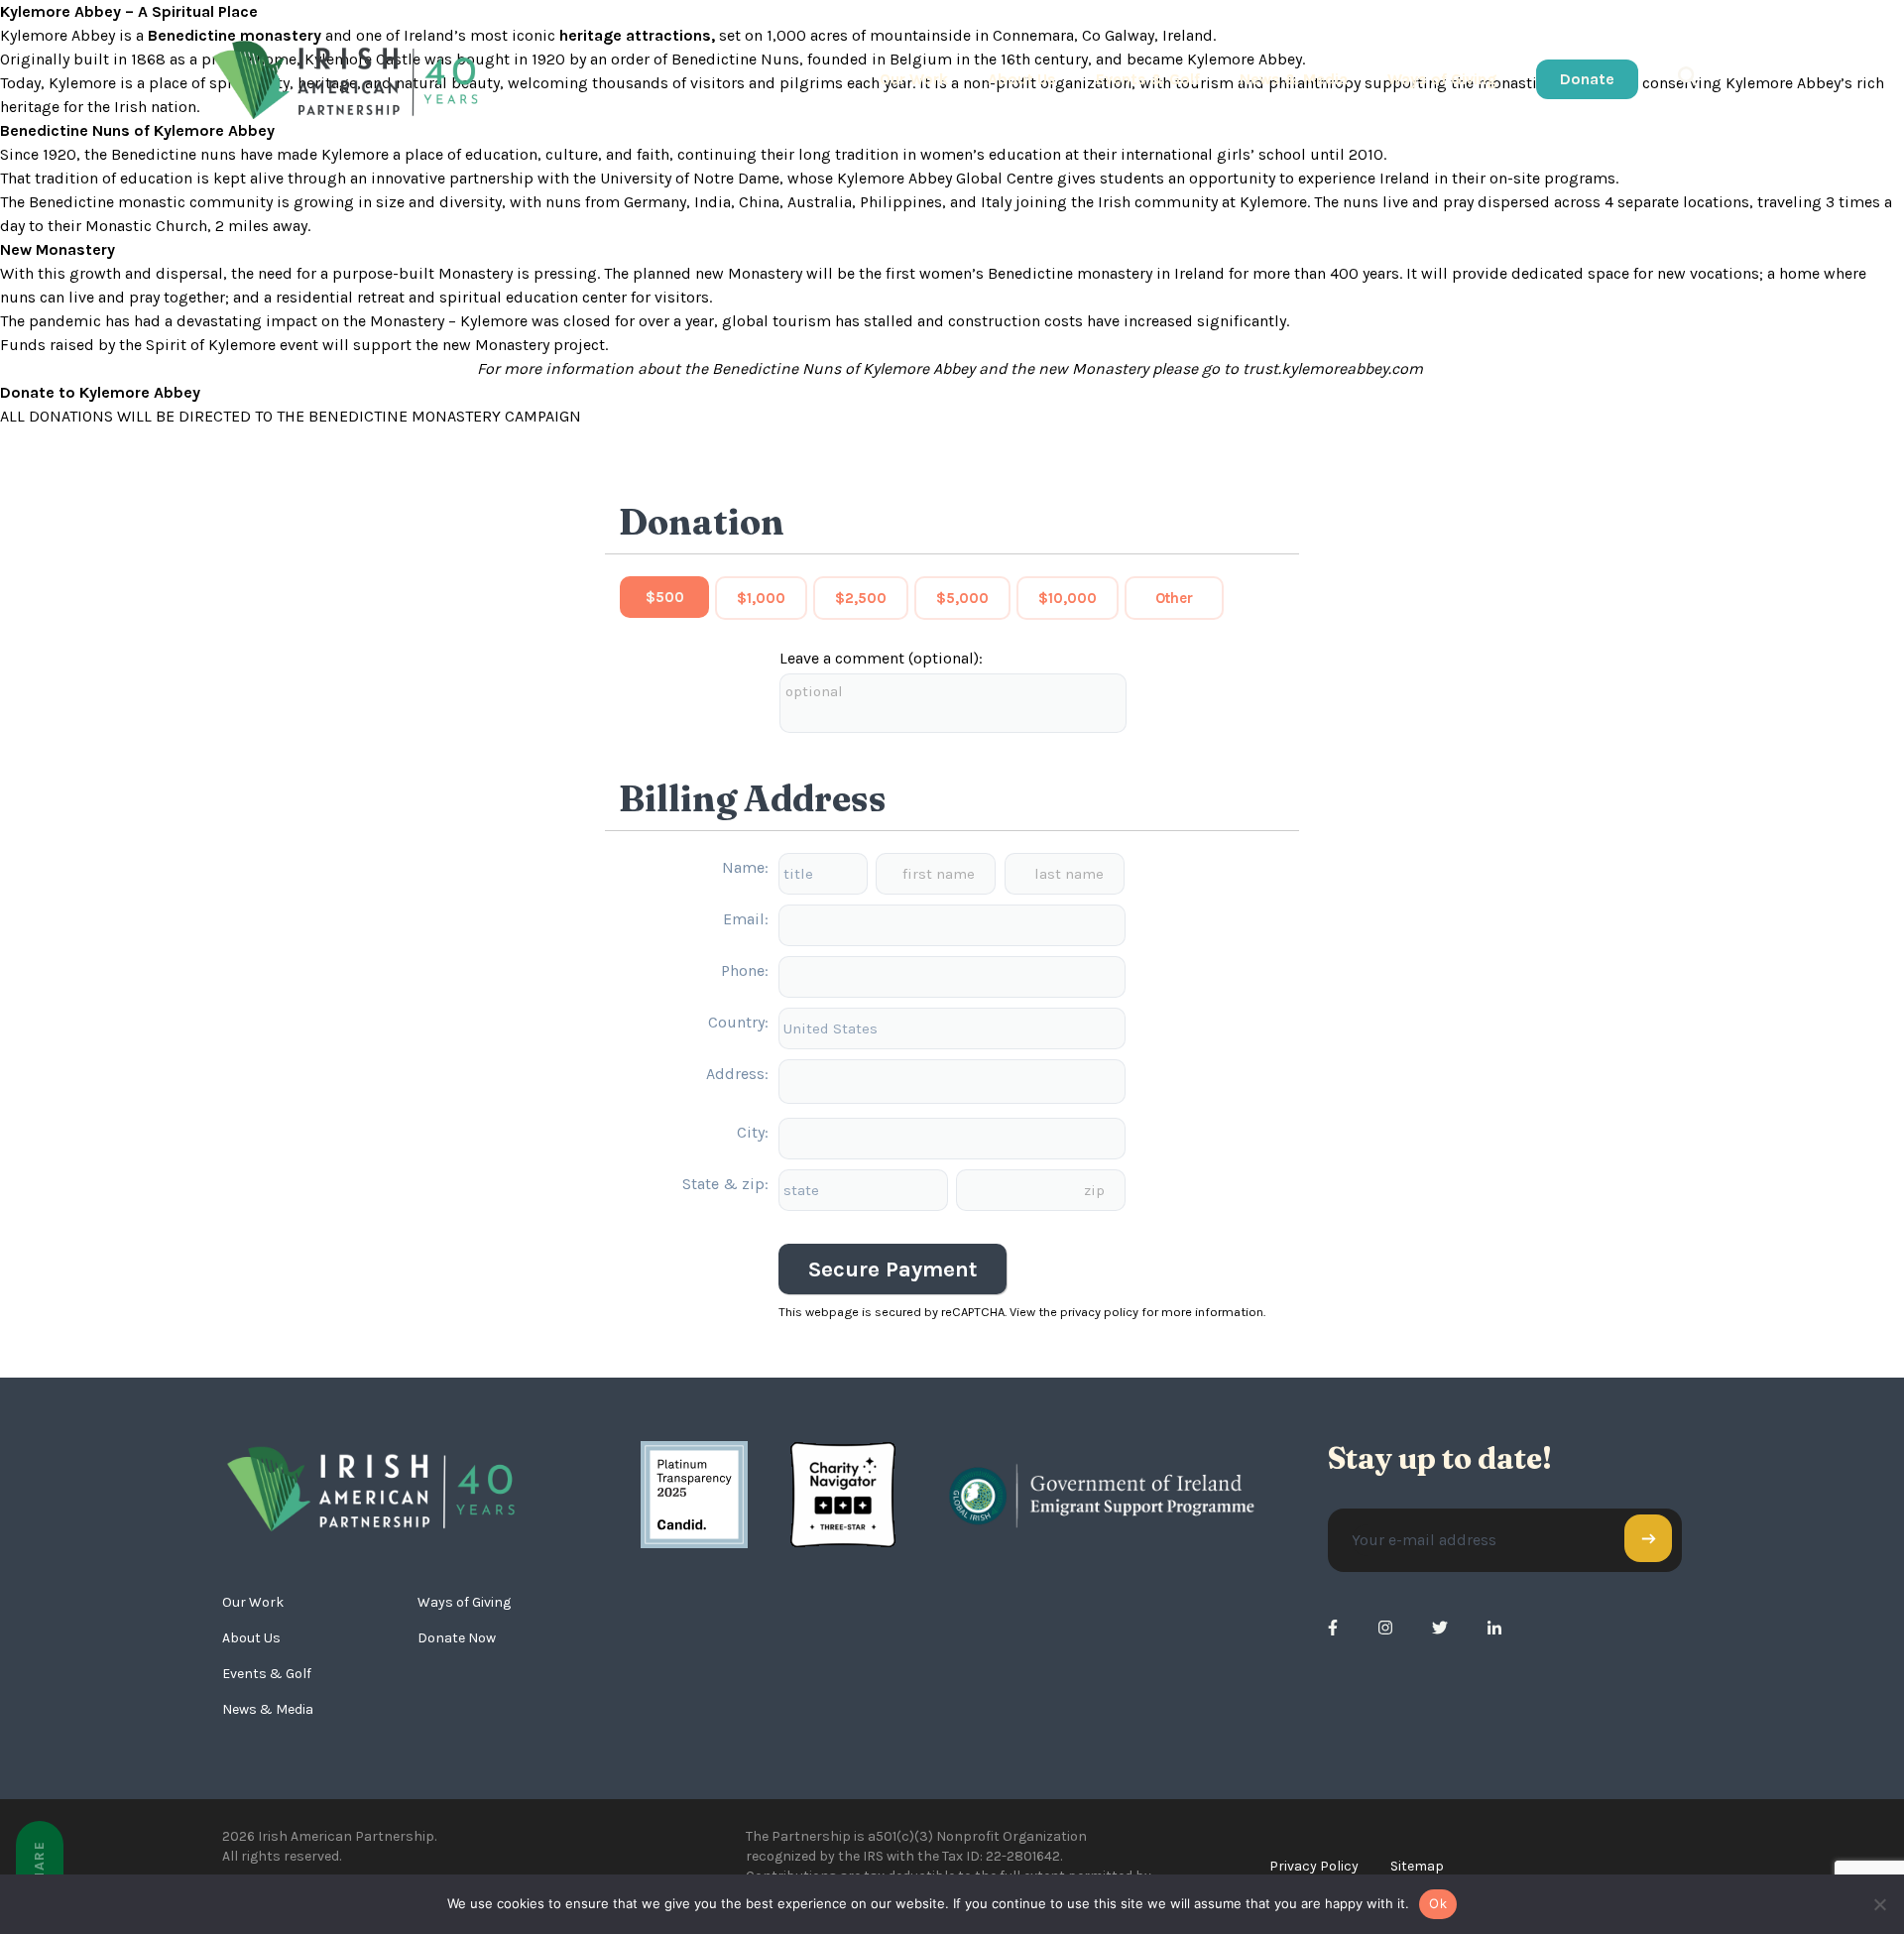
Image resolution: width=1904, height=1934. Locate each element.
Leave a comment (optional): (881, 658)
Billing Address (753, 798)
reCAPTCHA (973, 1312)
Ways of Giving (1442, 79)
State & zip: (725, 1184)
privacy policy (1099, 1312)
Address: (737, 1074)
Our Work (914, 79)
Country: (738, 1022)
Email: (746, 919)
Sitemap (1417, 1866)
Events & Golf (1148, 79)
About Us (1022, 79)
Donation (702, 522)
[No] (1879, 1904)
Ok (1438, 1903)
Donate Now (457, 1638)
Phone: (745, 970)
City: (753, 1132)
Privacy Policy (1314, 1866)
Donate (1587, 79)
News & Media (1294, 79)
